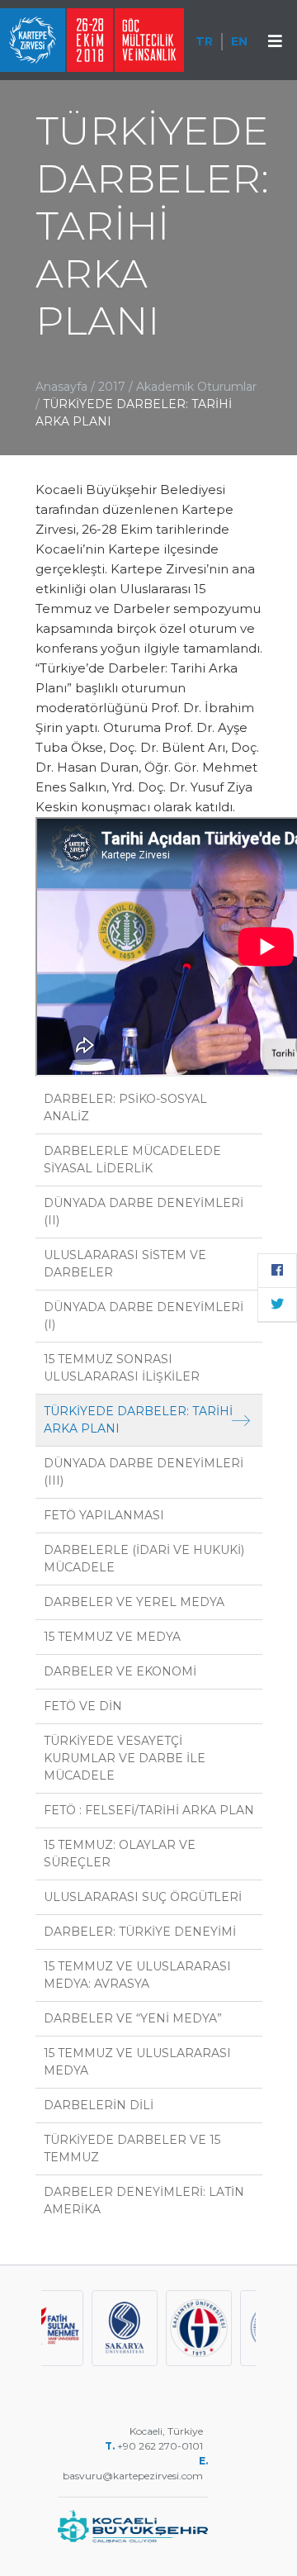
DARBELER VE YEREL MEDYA (134, 1602)
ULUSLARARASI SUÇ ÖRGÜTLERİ (143, 1897)
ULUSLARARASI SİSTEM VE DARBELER (125, 1264)
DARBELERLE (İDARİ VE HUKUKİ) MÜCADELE (144, 1559)
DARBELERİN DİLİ (99, 2105)
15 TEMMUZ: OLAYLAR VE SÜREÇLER (120, 1854)
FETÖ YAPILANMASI (104, 1515)
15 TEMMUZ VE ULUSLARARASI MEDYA (137, 2062)
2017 (112, 387)
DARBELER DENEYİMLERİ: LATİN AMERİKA (144, 2201)
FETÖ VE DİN (83, 1706)
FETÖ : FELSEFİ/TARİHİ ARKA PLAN (149, 1810)
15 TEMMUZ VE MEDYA (112, 1637)
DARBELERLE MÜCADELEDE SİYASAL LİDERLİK (132, 1160)
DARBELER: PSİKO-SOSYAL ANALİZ (125, 1107)
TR (204, 41)
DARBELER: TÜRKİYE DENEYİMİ (140, 1932)
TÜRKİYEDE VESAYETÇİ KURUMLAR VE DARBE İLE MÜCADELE (125, 1758)
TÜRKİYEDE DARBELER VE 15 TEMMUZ (132, 2148)
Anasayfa (61, 387)
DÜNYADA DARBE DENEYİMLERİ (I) (144, 1316)
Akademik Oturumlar (196, 387)
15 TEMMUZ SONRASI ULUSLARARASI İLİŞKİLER (122, 1368)
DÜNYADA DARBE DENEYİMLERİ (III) (144, 1472)
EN (239, 41)
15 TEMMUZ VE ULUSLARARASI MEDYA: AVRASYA (137, 1975)
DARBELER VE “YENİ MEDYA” (133, 2018)
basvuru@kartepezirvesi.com (135, 2476)
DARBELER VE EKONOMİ (120, 1671)
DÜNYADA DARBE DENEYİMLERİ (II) (144, 1212)
